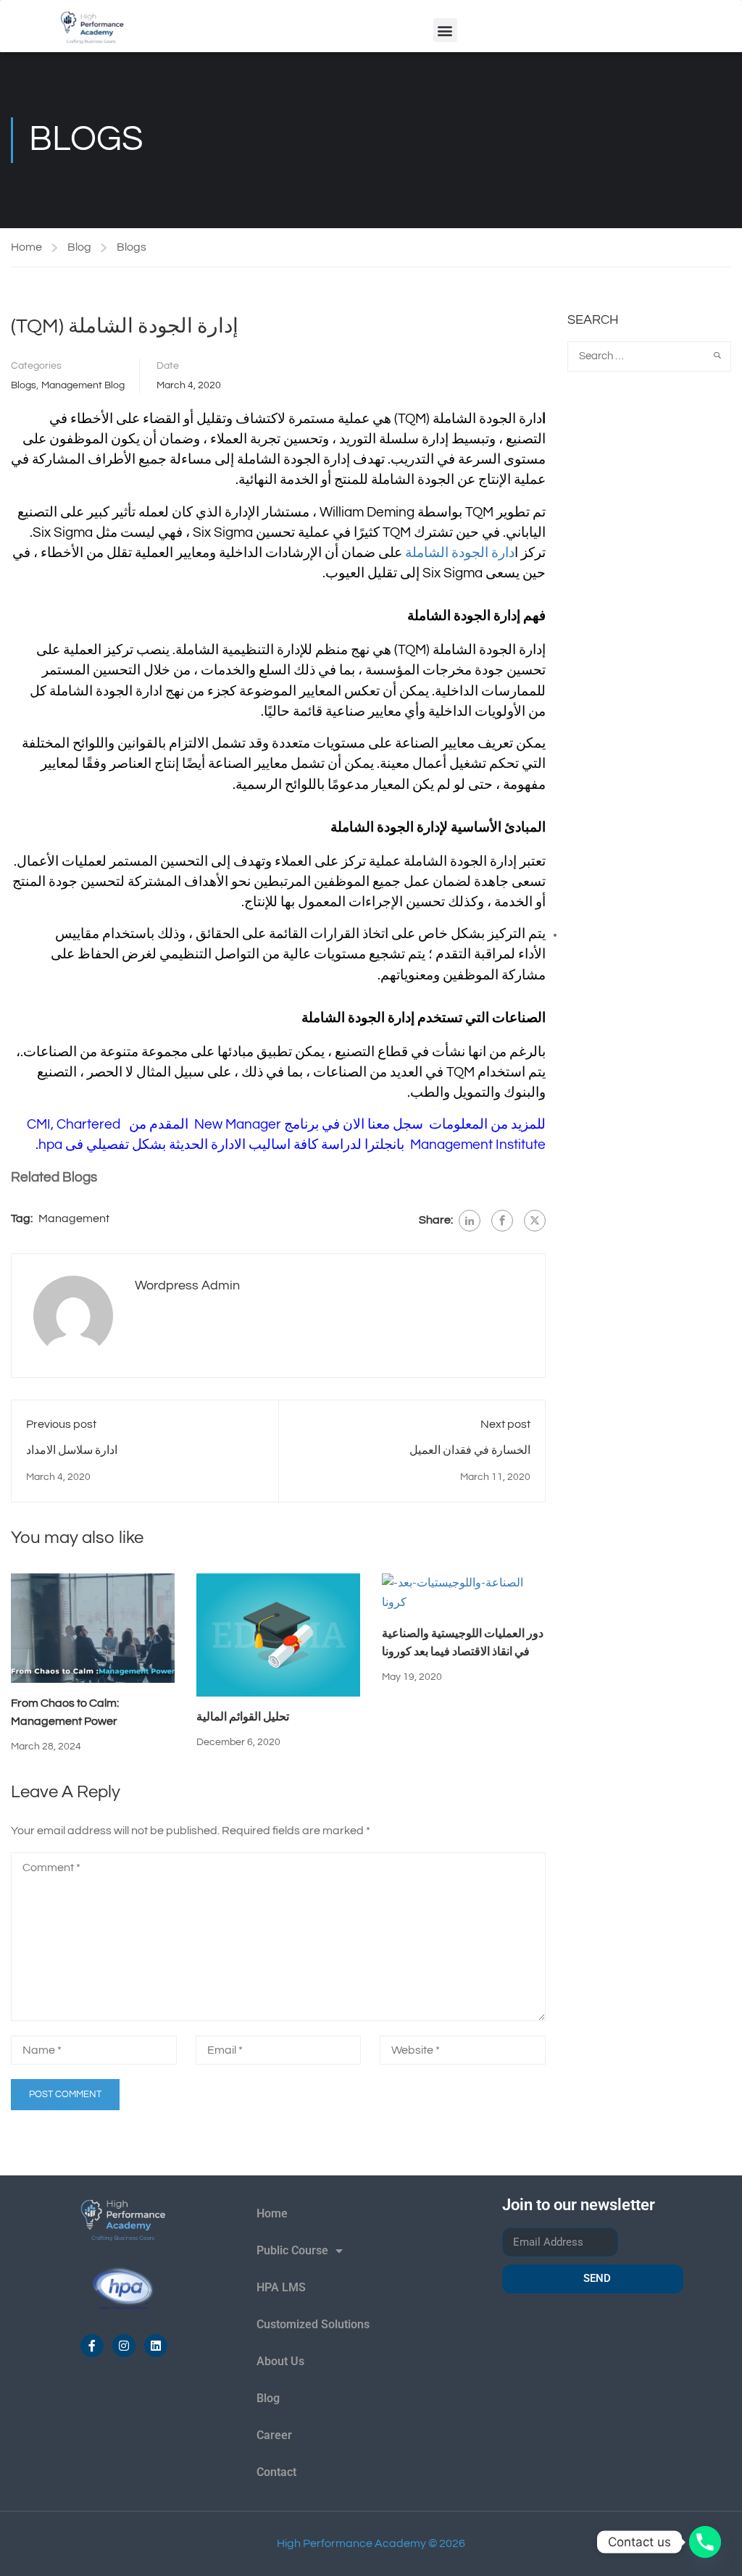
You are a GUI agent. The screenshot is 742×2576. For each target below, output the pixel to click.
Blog (79, 247)
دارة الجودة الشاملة (460, 553)
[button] (445, 30)
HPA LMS (281, 2287)
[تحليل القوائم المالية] (278, 1634)
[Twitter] (535, 1221)
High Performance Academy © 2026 (371, 2543)
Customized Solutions (313, 2324)
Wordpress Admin (187, 1285)
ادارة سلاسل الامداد (72, 1450)
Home (26, 247)
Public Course (292, 2250)
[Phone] (705, 2542)
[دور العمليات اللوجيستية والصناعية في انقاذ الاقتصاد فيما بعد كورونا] (464, 1592)
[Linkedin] (156, 2346)
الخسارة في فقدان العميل (470, 1450)
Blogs (132, 247)
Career (274, 2435)
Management (74, 1218)
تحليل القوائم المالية (243, 1717)
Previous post (61, 1424)
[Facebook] (502, 1221)
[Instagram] (124, 2346)
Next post (505, 1424)
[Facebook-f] (92, 2346)
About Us (280, 2361)
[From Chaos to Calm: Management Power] (93, 1627)
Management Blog (83, 385)
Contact (276, 2472)
